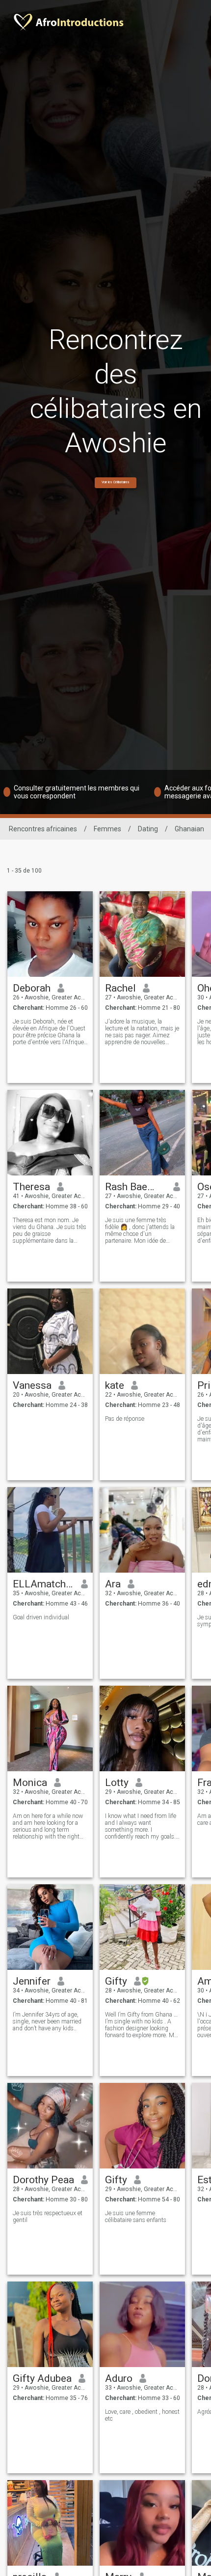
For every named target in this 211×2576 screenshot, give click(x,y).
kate (115, 1385)
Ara (113, 1584)
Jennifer (32, 1981)
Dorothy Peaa (43, 2180)
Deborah (32, 988)
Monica (30, 1783)
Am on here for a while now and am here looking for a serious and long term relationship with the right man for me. (48, 1826)
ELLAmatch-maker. (43, 1584)
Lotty (117, 1783)
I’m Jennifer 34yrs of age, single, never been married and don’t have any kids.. (47, 2021)
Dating (148, 829)
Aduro (119, 2378)
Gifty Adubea (42, 2378)
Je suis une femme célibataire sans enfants (136, 2217)
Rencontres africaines (43, 829)
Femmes (107, 829)
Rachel (120, 988)
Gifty (116, 1981)
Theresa (31, 1187)
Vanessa (32, 1385)
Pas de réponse (125, 1419)
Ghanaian (189, 829)
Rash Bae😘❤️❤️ (136, 1187)
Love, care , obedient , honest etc (142, 2415)
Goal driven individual (41, 1617)
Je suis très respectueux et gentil (48, 2217)
